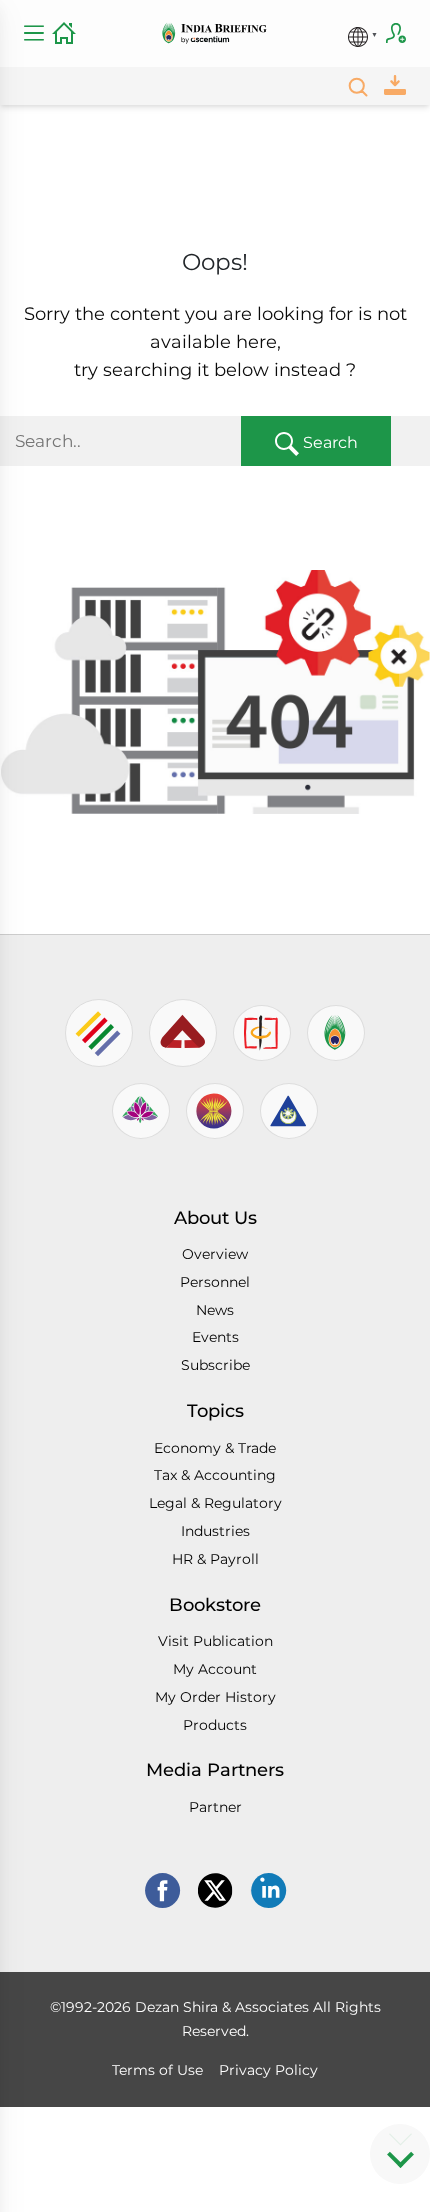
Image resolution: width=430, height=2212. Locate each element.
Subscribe (396, 33)
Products (215, 1725)
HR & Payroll (215, 1559)
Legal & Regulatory (215, 1503)
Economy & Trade (215, 1448)
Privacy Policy (268, 2070)
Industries (215, 1531)
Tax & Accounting (215, 1475)
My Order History (215, 1697)
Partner (215, 1807)
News (215, 1310)
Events (215, 1337)
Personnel (215, 1282)
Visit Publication (215, 1641)
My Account (215, 1669)
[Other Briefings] (363, 31)
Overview (215, 1254)
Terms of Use (157, 2070)
